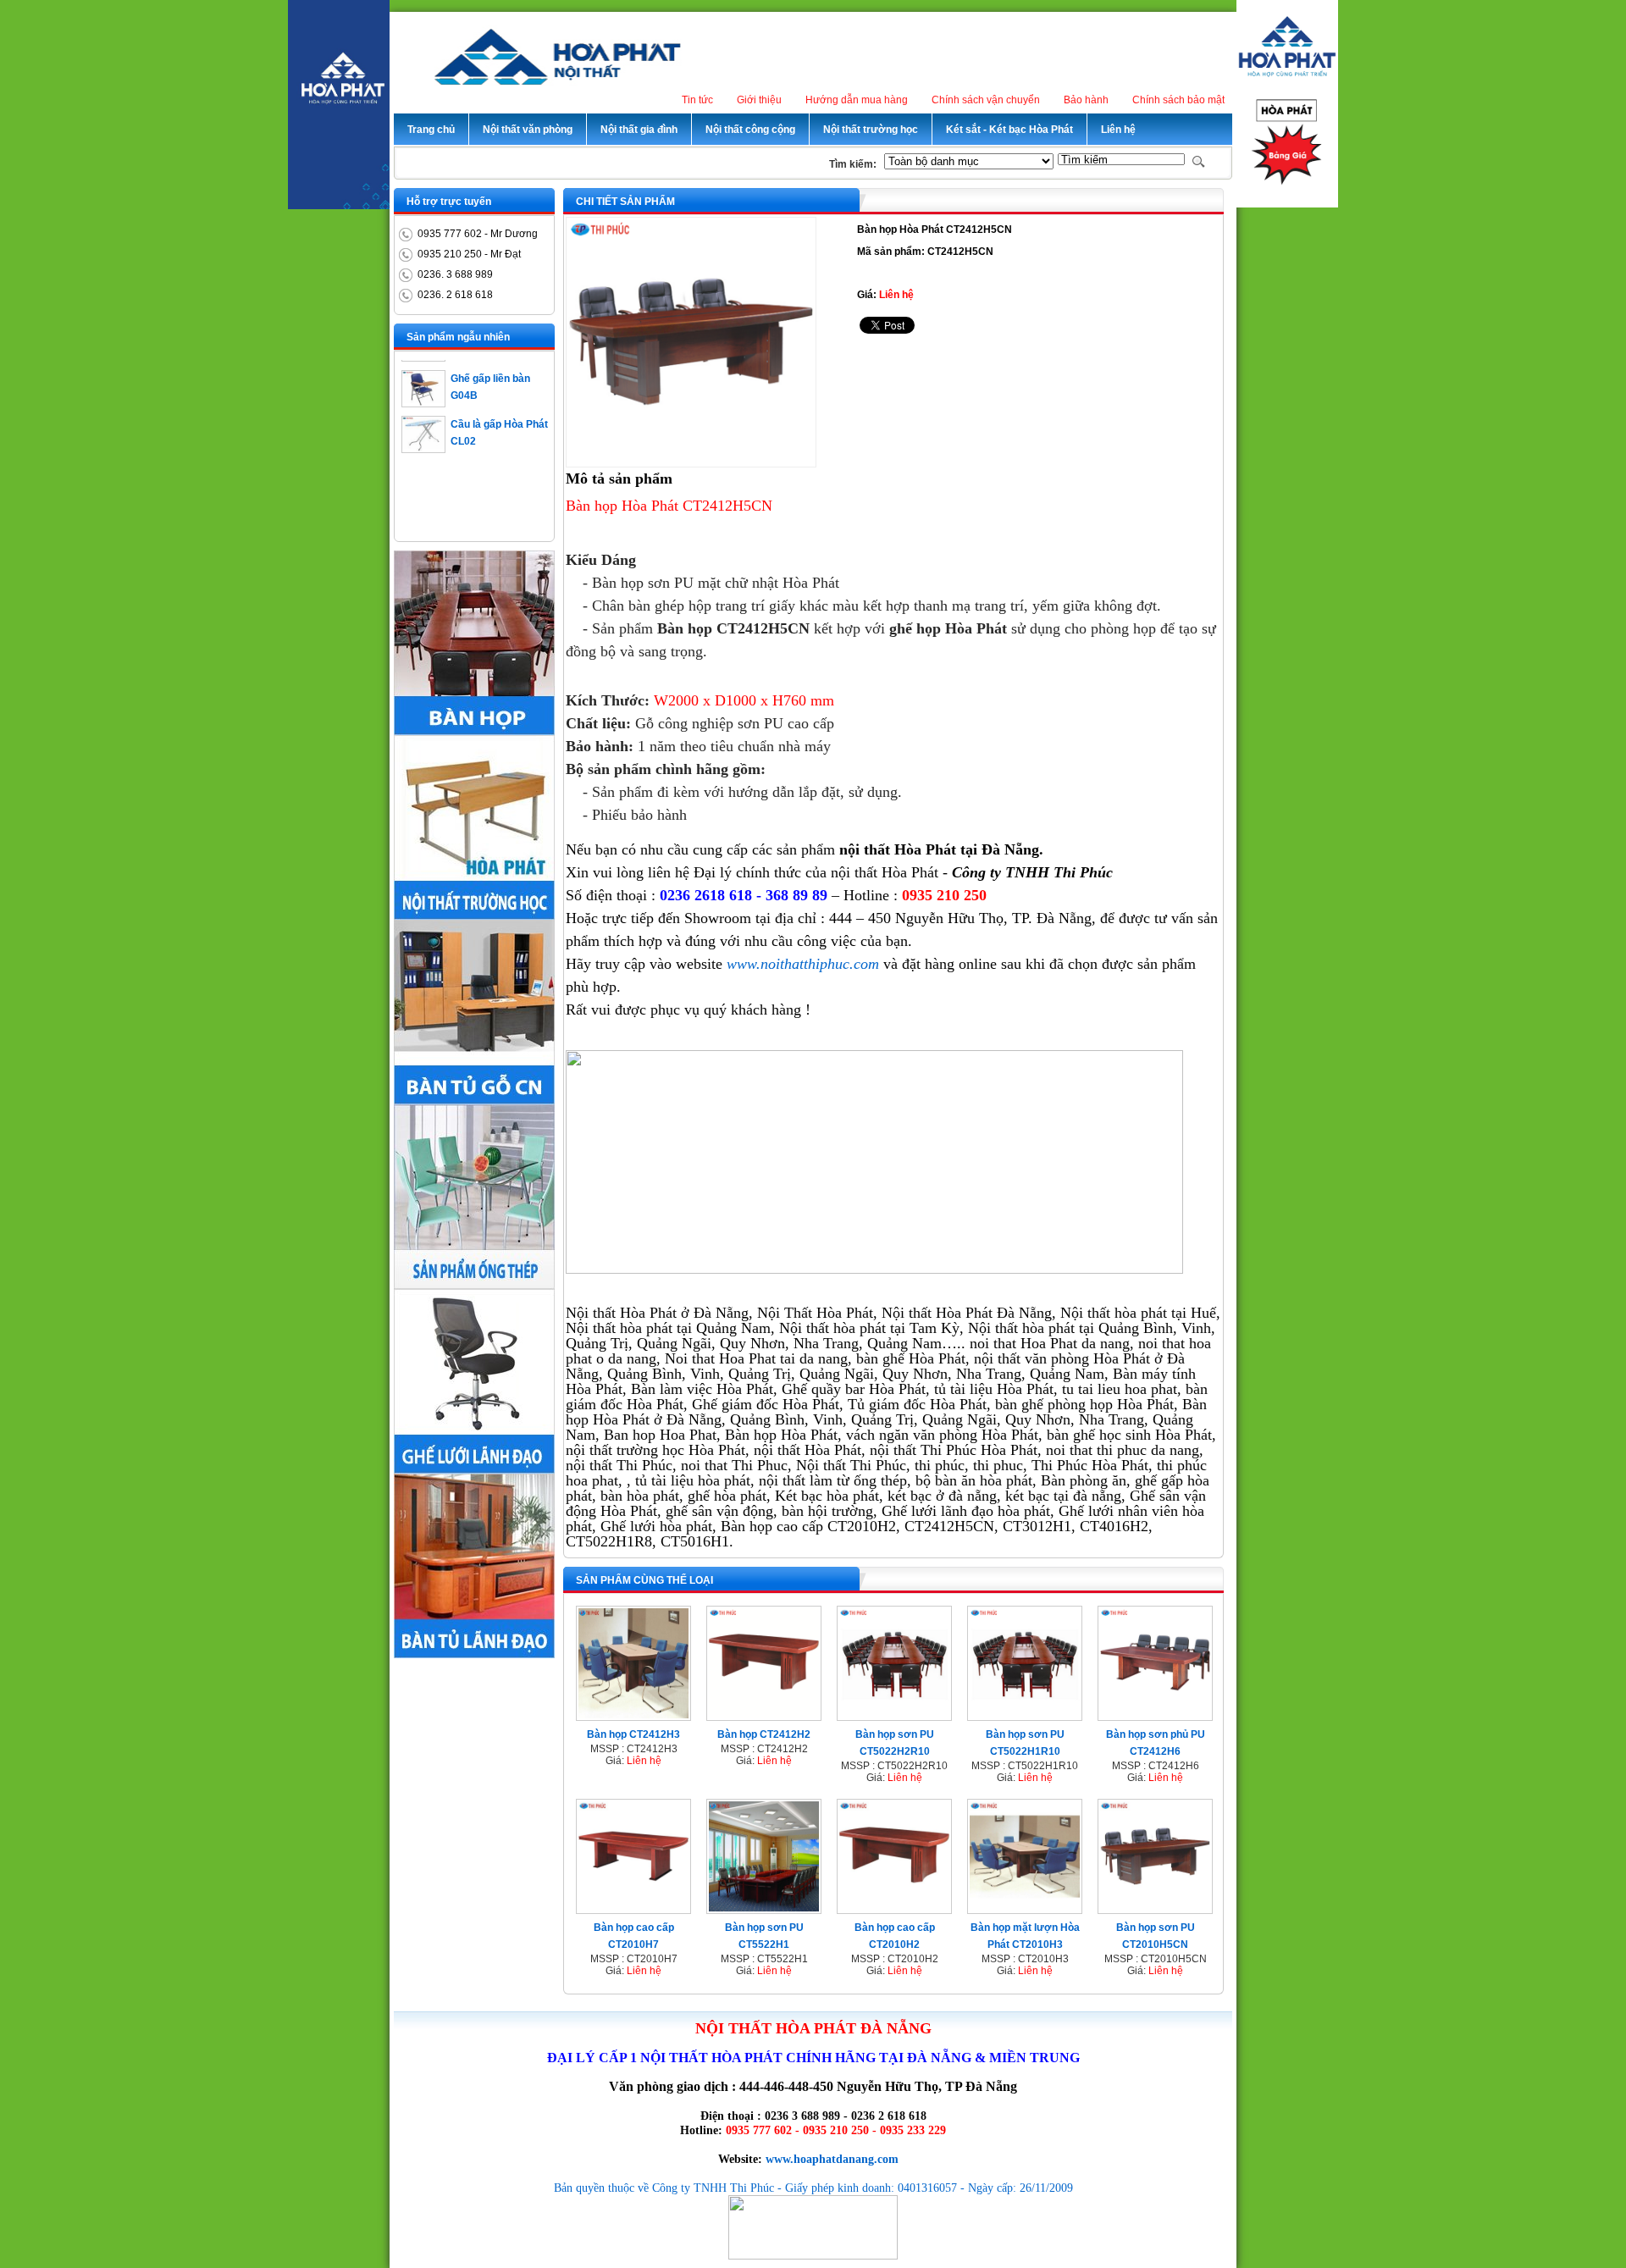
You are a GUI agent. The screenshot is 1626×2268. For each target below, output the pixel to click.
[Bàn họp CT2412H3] (633, 1715)
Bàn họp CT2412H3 (633, 1734)
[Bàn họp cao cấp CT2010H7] (633, 1908)
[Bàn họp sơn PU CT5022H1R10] (1025, 1715)
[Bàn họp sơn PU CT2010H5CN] (1155, 1908)
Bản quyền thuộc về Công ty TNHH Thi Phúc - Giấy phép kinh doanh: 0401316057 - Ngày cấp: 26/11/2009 (813, 2188)
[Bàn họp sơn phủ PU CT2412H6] (1155, 1715)
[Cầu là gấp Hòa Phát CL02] (423, 429)
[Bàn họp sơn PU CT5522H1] (764, 1908)
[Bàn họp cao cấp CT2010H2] (894, 1908)
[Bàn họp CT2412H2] (764, 1715)
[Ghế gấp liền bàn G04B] (423, 383)
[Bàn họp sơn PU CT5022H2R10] (894, 1715)
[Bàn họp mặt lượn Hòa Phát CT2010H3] (1025, 1908)
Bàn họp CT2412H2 (764, 1734)
